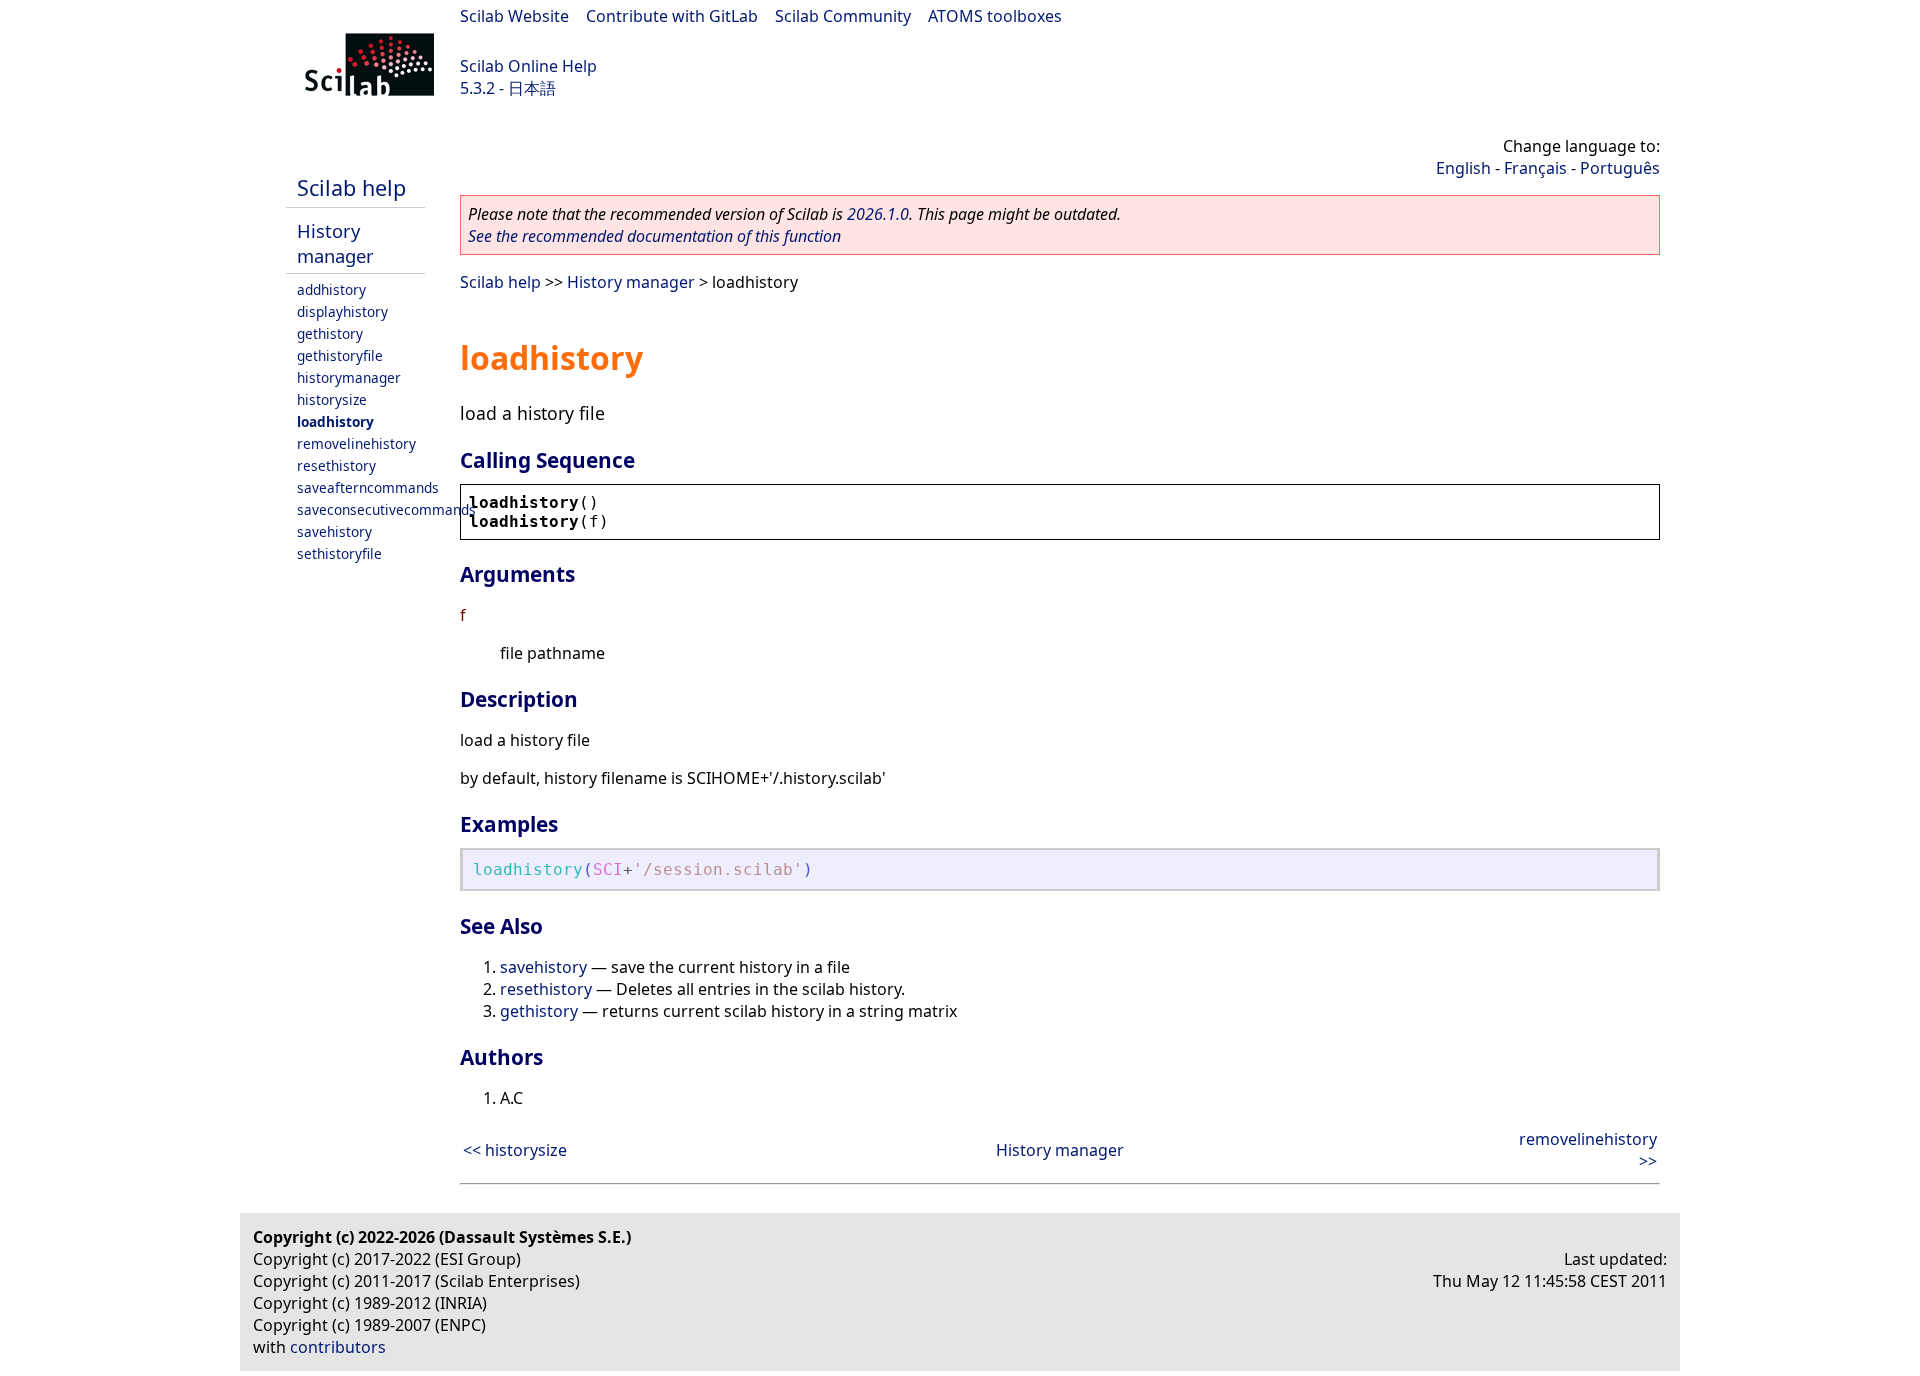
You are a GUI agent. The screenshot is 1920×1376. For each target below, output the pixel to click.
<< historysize (515, 1150)
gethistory (330, 333)
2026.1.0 (878, 214)
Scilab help (351, 187)
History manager (335, 243)
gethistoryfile (340, 355)
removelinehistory (356, 443)
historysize (332, 399)
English (1463, 168)
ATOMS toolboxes (995, 16)
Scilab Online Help (528, 66)
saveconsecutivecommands (386, 509)
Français (1535, 168)
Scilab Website (514, 16)
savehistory (334, 531)
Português (1620, 168)
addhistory (331, 289)
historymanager (349, 377)
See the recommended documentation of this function (654, 236)
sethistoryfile (339, 553)
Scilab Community (843, 16)
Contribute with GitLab (672, 16)
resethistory (336, 465)
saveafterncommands (368, 487)
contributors (338, 1347)
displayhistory (342, 311)
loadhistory (335, 421)
